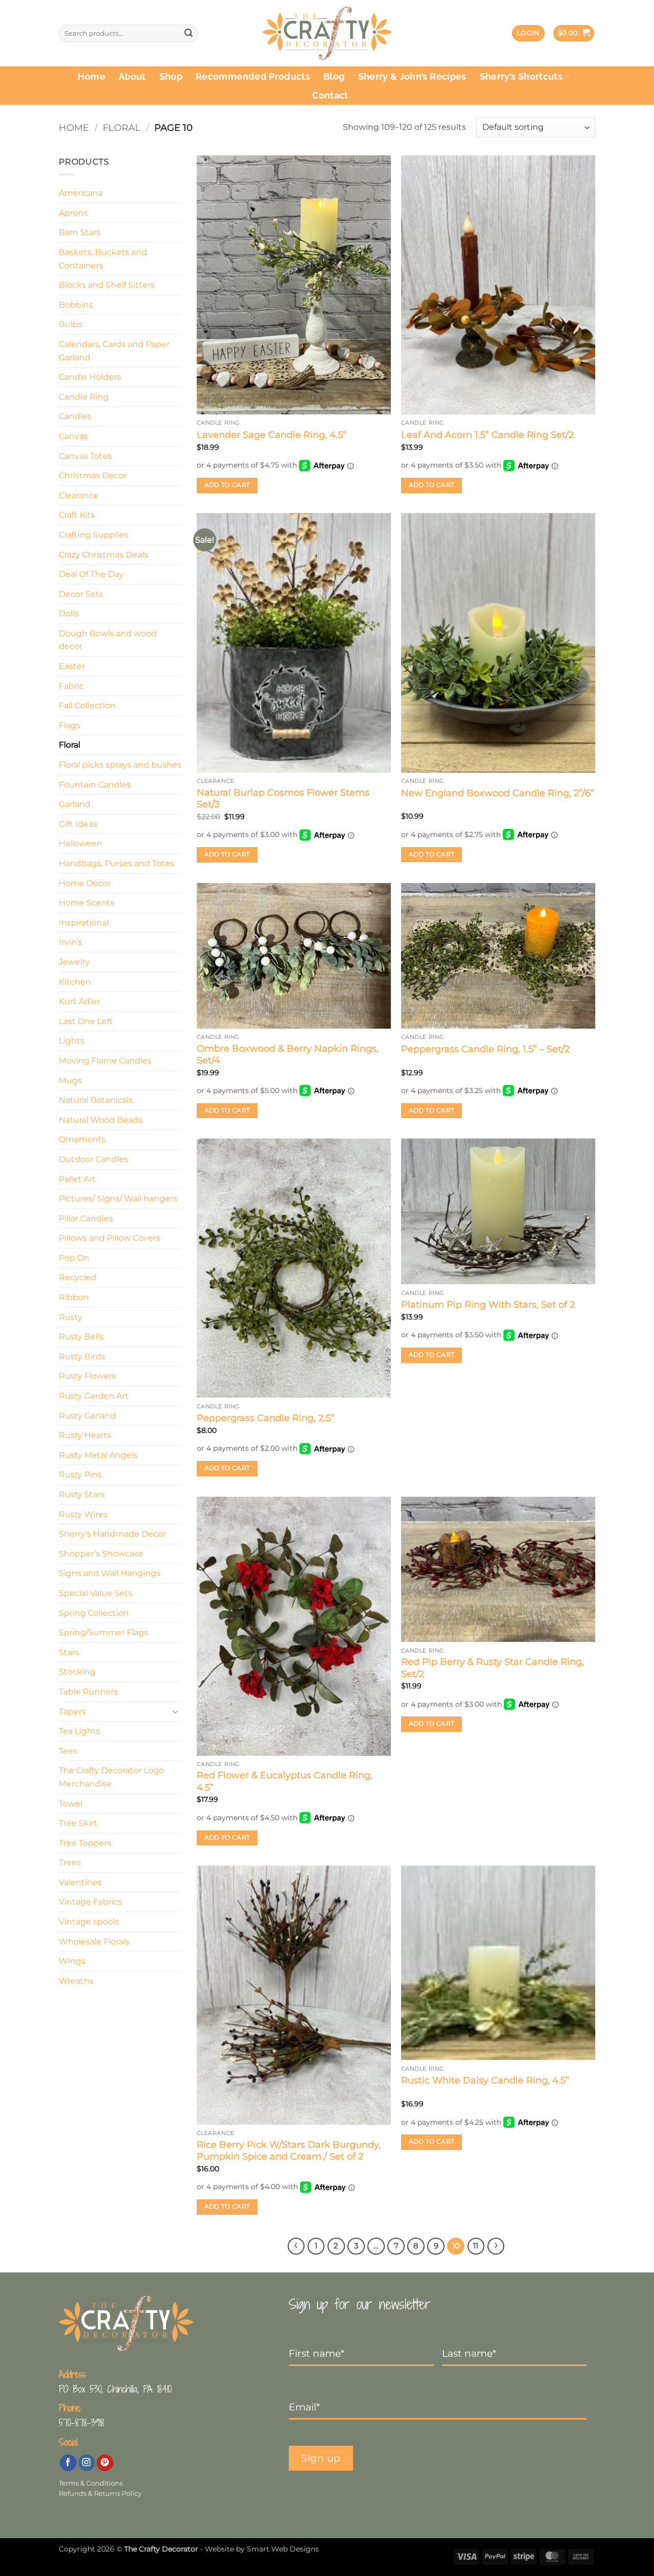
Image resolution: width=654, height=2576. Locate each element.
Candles (75, 416)
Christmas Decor (93, 475)
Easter (72, 666)
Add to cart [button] (227, 485)
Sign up (321, 2458)
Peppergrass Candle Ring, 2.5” (265, 1418)
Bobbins (76, 305)
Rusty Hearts (85, 1435)
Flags (69, 725)
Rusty (71, 1317)
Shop (171, 76)
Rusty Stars (82, 1494)
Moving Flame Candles (105, 1061)
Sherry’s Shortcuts (521, 76)
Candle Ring (84, 397)
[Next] (496, 2246)
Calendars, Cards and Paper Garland (114, 351)
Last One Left (86, 1021)
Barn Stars (80, 232)
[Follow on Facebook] (68, 2463)
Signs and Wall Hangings (110, 1573)
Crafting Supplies (94, 535)
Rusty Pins (80, 1475)
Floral (122, 127)
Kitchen (75, 982)
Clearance (79, 495)
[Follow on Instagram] (87, 2463)
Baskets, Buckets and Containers (103, 259)
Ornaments (82, 1139)
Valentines (80, 1882)
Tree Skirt (78, 1823)
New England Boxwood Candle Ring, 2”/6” (498, 793)
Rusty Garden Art (94, 1396)
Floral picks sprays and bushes (120, 765)
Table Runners (88, 1692)
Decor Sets (81, 594)
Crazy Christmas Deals (103, 555)
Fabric (71, 686)
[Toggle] (175, 1711)
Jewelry (74, 962)
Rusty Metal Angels (98, 1455)
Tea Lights (79, 1731)
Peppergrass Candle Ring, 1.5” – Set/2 (485, 1049)
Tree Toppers (85, 1843)
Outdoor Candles (94, 1159)
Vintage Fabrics (90, 1902)
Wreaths (76, 1981)
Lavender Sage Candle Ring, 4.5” (272, 435)
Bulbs (71, 324)
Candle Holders (90, 377)
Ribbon (74, 1297)
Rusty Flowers (87, 1376)
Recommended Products (253, 76)
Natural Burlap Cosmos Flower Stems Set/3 (283, 798)
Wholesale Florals (94, 1942)
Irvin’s (71, 942)
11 (476, 2246)
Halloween (80, 843)
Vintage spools (89, 1922)
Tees (68, 1751)
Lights (72, 1041)
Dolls (69, 613)
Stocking (77, 1672)
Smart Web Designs (283, 2549)
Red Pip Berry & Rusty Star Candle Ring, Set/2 (493, 1668)
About (132, 76)
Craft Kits (77, 515)
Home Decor (85, 883)
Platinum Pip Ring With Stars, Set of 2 (488, 1305)
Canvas (73, 436)
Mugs (70, 1081)
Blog (334, 76)
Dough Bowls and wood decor (108, 640)
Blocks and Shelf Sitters (107, 285)
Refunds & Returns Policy (100, 2493)
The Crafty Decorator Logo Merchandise (111, 1777)
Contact (330, 95)
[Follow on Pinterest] (105, 2463)
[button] (528, 33)
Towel (71, 1804)
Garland (75, 804)
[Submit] (189, 33)
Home (91, 76)
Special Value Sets (96, 1593)
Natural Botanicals (96, 1100)
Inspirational (84, 923)
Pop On (74, 1258)
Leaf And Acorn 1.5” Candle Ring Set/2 (487, 435)
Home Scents (87, 903)
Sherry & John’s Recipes (412, 76)
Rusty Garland (87, 1416)
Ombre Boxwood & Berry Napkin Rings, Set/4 (288, 1054)
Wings (72, 1961)
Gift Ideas (78, 824)
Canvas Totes (85, 456)
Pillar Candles (86, 1219)
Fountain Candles (95, 785)
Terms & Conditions (91, 2483)
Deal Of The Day (91, 574)
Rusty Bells (81, 1337)
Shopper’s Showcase (101, 1554)
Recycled (78, 1277)
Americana (81, 193)
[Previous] (296, 2246)
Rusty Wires (83, 1514)
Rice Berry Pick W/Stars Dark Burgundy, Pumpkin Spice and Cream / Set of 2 (289, 2151)
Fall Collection (87, 705)
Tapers (72, 1712)
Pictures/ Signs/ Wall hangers (118, 1199)
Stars (69, 1652)
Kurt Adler (79, 1001)
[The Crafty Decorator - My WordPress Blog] (327, 33)
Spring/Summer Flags (103, 1632)
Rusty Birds (82, 1356)
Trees (70, 1862)
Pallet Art (77, 1179)
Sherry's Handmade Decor (112, 1534)
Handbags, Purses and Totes (116, 863)
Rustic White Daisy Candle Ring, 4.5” (485, 2080)
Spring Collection (94, 1613)
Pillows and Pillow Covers (110, 1238)
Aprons (73, 213)
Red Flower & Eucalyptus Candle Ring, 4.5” (285, 1781)
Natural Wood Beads (101, 1120)
